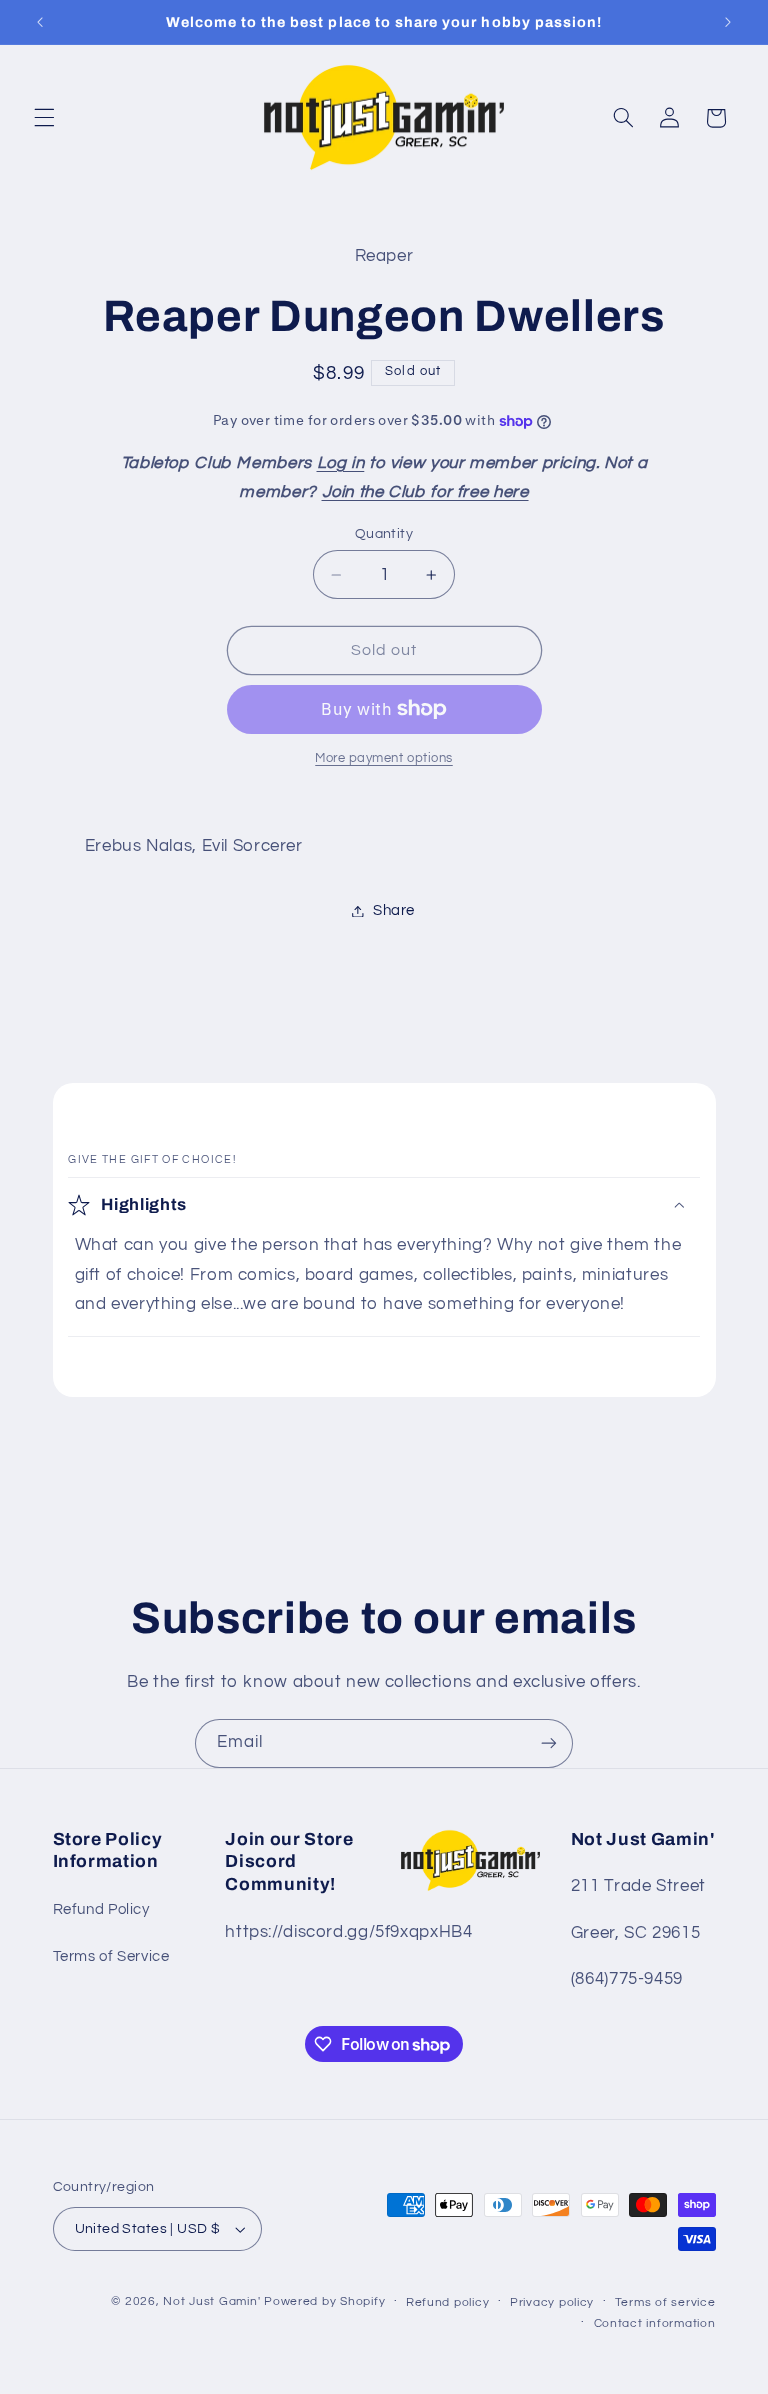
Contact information (655, 2323)
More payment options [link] (384, 758)
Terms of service (665, 2302)
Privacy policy (552, 2302)
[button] (44, 118)
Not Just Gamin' (211, 2301)
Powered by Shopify (324, 2301)
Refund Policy (101, 1909)
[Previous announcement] (40, 22)
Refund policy (448, 2302)
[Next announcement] (728, 22)
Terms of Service (111, 1956)
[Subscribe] (549, 1743)
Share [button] (394, 910)
